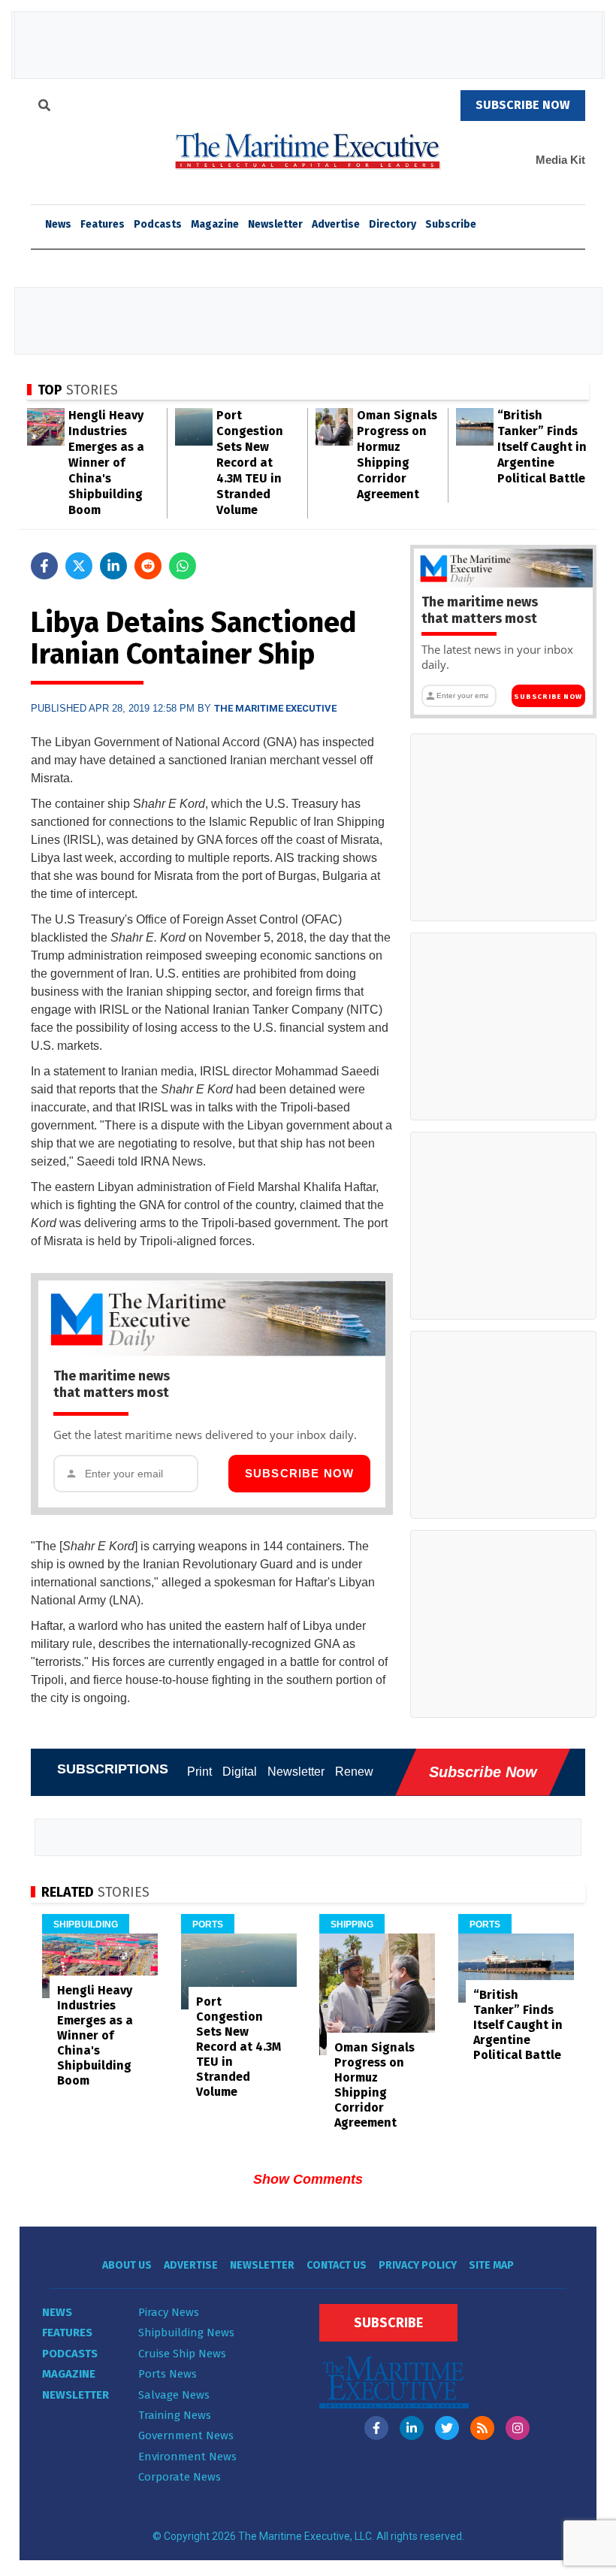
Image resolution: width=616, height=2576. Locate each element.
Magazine (215, 224)
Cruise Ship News (182, 2354)
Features (103, 224)
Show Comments (308, 2179)
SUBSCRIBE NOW (523, 105)
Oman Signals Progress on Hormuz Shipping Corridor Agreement (374, 2085)
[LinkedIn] (412, 2428)
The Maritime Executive (275, 708)
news (58, 224)
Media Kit (560, 160)
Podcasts (158, 224)
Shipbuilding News (186, 2333)
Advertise (336, 224)
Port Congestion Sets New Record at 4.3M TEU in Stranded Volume (250, 463)
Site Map (491, 2265)
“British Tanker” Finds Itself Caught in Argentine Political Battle (542, 447)
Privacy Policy (418, 2265)
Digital (240, 1772)
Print (199, 1772)
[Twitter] (447, 2428)
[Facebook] (376, 2428)
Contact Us (337, 2265)
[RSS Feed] (482, 2428)
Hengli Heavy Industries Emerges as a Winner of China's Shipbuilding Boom (106, 463)
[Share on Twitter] (79, 566)
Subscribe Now (300, 1473)
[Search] (44, 107)
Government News (186, 2435)
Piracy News (169, 2312)
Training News (175, 2415)
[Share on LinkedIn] (113, 566)
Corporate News (180, 2477)
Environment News (187, 2457)
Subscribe (451, 224)
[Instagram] (518, 2428)
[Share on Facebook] (44, 566)
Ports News (168, 2374)
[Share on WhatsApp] (183, 566)
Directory (393, 224)
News (57, 2312)
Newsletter (275, 224)
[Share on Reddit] (148, 566)
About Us (127, 2265)
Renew (354, 1772)
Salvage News (174, 2395)
